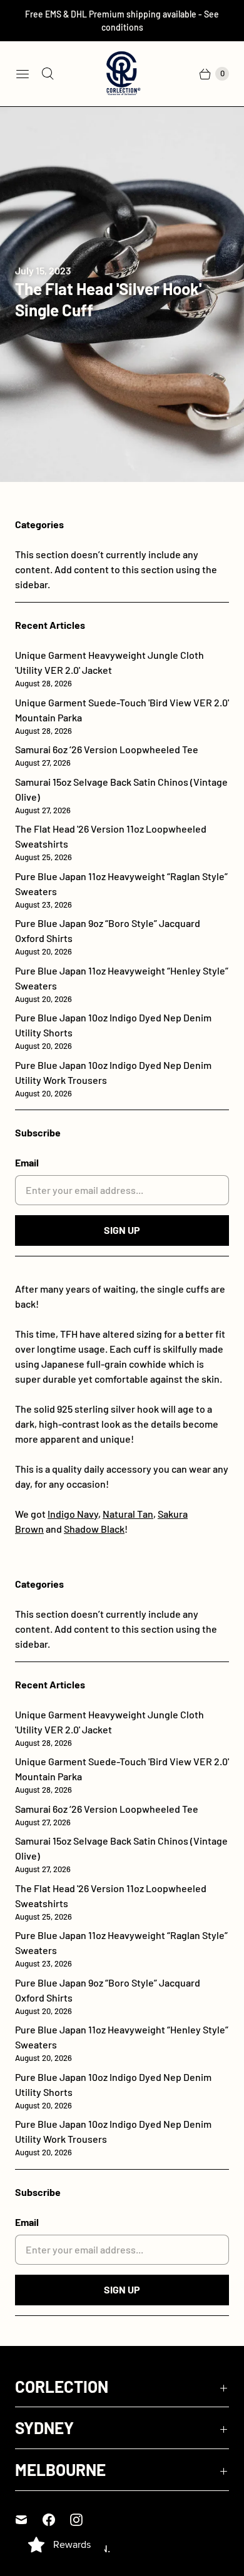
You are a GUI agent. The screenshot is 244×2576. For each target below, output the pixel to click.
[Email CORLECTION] (29, 2520)
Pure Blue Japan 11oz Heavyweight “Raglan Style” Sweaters (121, 890)
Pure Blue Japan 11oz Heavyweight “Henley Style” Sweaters (122, 984)
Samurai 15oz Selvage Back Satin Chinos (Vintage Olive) (121, 795)
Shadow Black (94, 1529)
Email (27, 1162)
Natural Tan (128, 1514)
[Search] (48, 74)
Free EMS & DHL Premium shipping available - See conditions (122, 21)
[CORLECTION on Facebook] (56, 2520)
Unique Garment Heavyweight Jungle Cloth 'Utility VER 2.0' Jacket (109, 669)
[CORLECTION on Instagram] (84, 2520)
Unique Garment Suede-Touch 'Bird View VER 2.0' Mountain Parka (122, 716)
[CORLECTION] (122, 74)
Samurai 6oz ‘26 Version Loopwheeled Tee (107, 755)
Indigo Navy (73, 1514)
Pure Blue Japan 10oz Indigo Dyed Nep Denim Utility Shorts (113, 1031)
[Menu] (23, 74)
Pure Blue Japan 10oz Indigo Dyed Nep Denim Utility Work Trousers (113, 1079)
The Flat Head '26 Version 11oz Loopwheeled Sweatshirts (111, 842)
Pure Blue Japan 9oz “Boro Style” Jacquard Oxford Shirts (108, 937)
